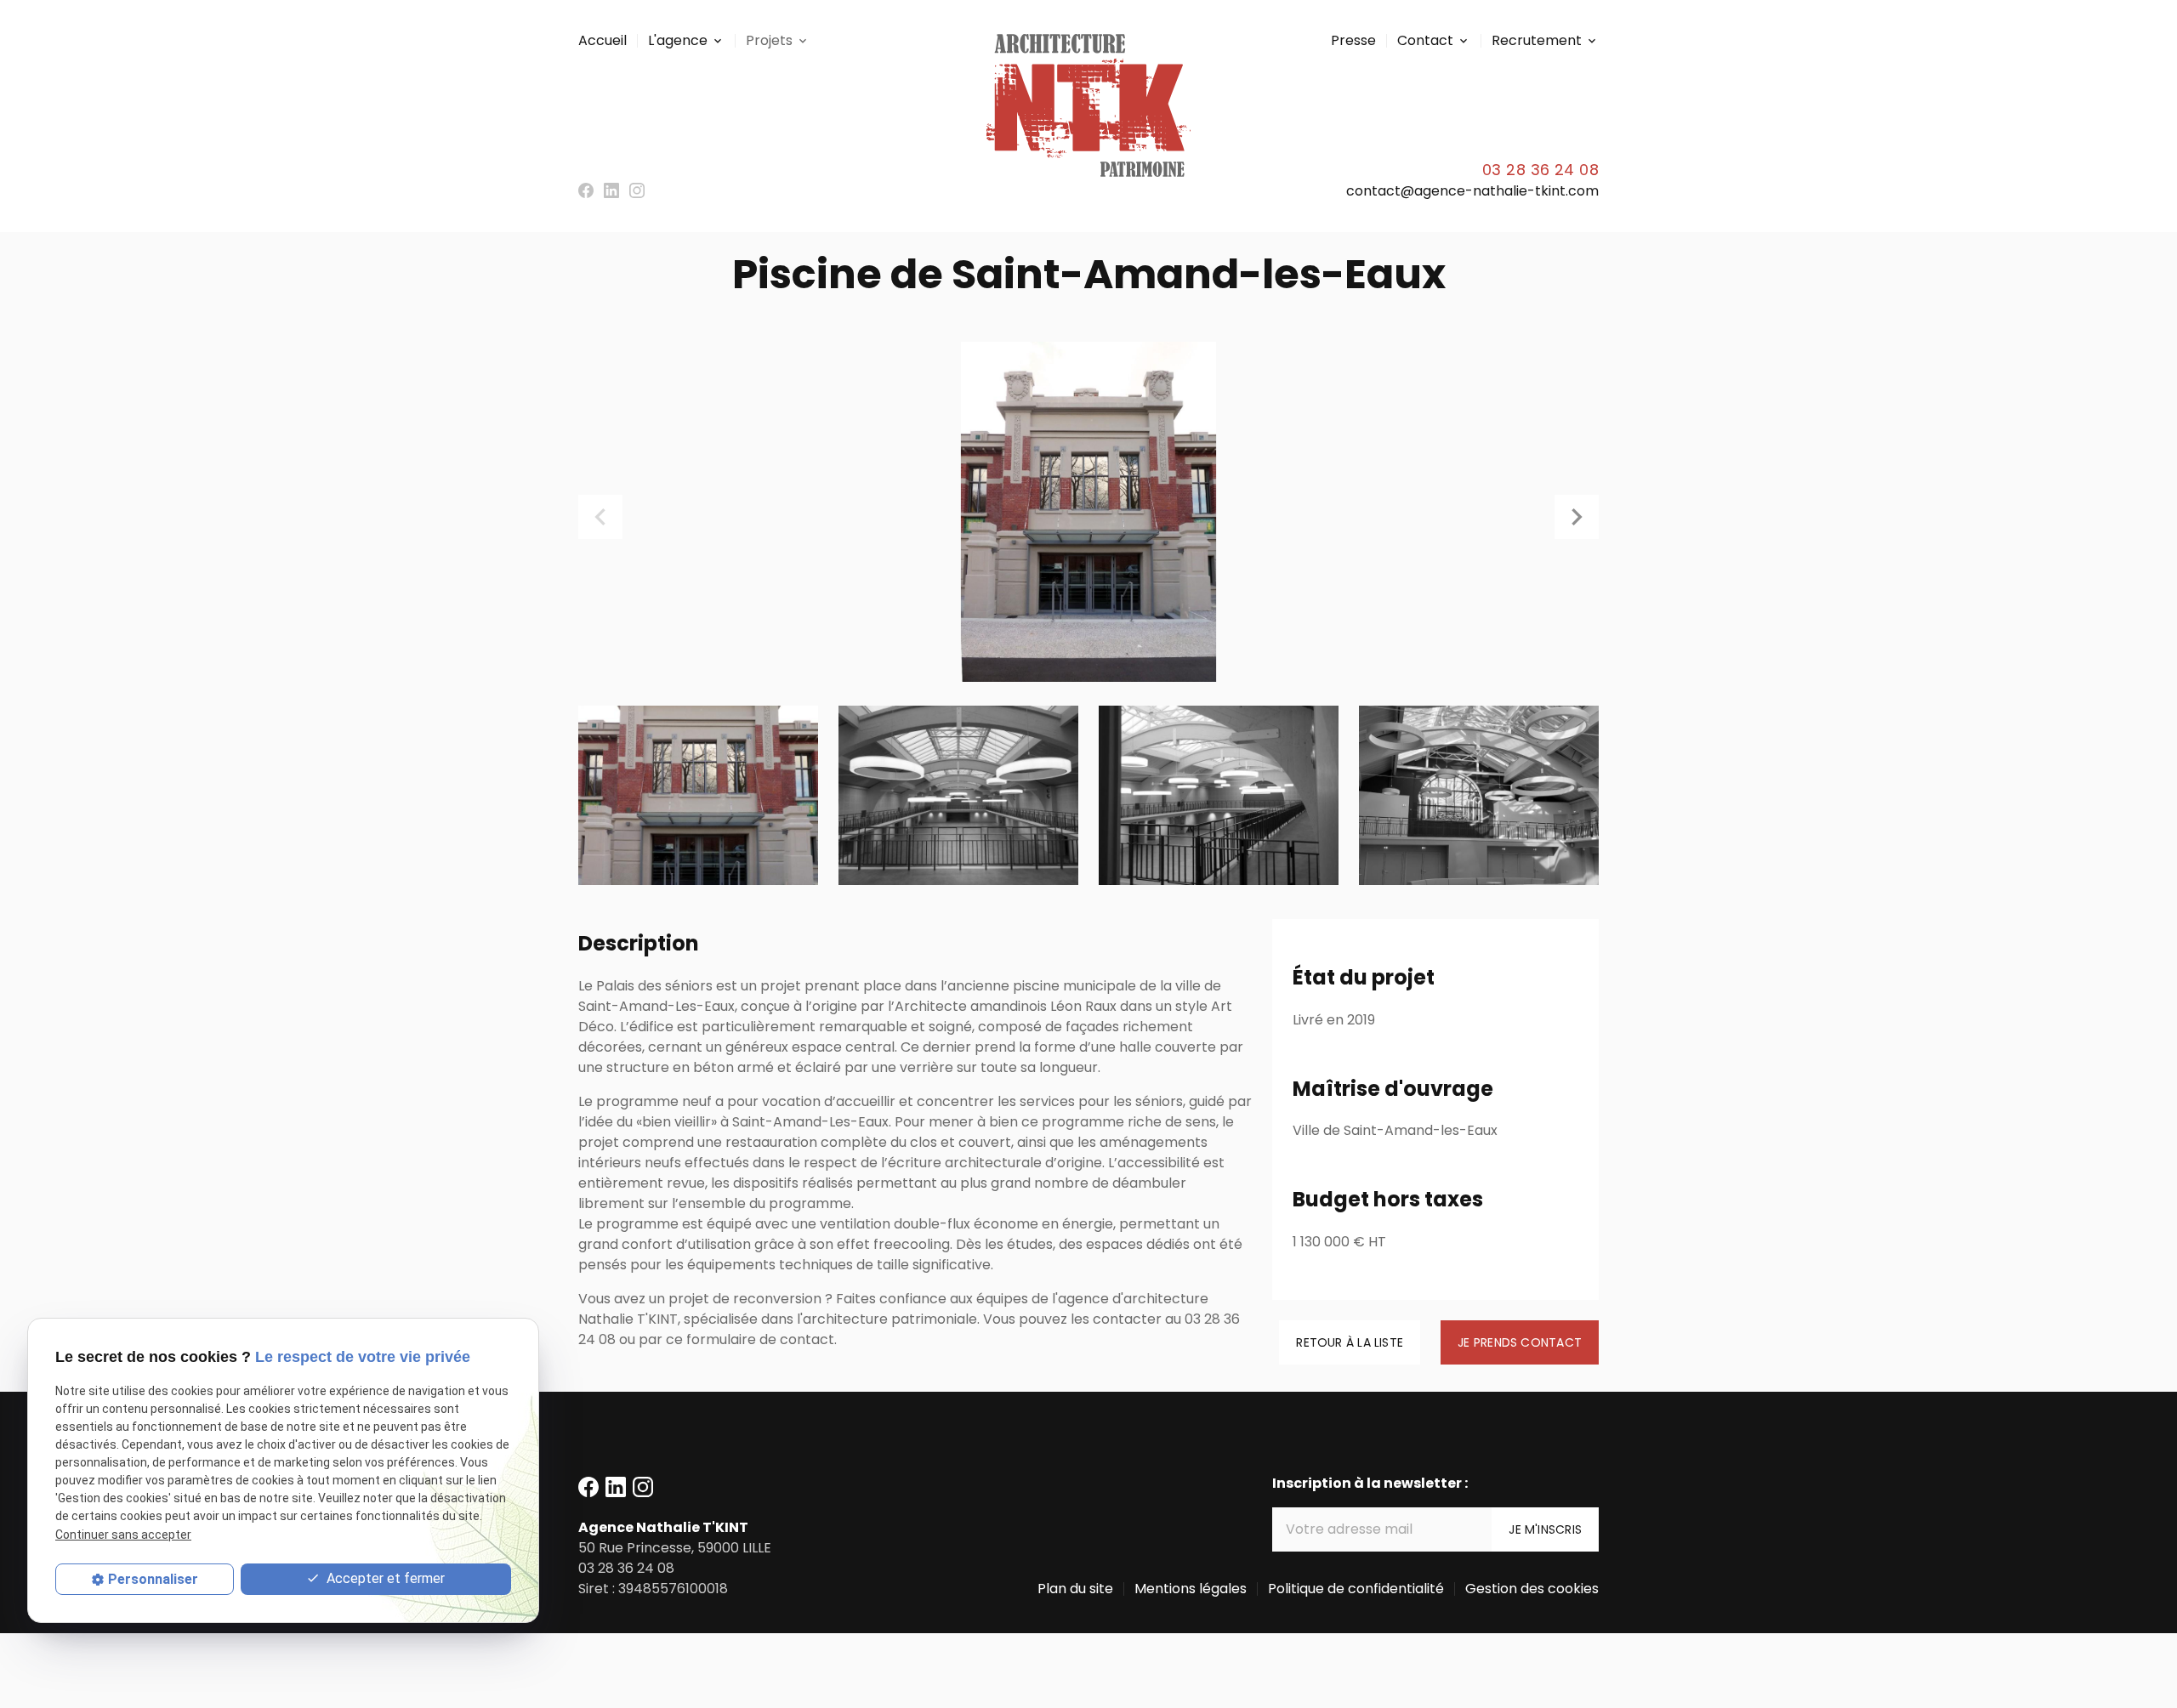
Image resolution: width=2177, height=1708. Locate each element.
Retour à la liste (1350, 1342)
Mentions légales (1191, 1589)
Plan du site (1075, 1589)
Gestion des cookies (1532, 1589)
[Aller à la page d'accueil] (1088, 105)
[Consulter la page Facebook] (586, 190)
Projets (769, 40)
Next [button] (1577, 517)
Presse (1353, 40)
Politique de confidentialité (1356, 1589)
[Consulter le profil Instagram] (637, 190)
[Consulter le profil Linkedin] (611, 190)
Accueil (603, 40)
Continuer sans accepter (123, 1534)
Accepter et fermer (384, 1578)
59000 (675, 1548)
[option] (1088, 512)
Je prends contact (1520, 1342)
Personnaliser (153, 1579)
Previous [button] (600, 517)
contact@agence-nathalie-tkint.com (1472, 191)
